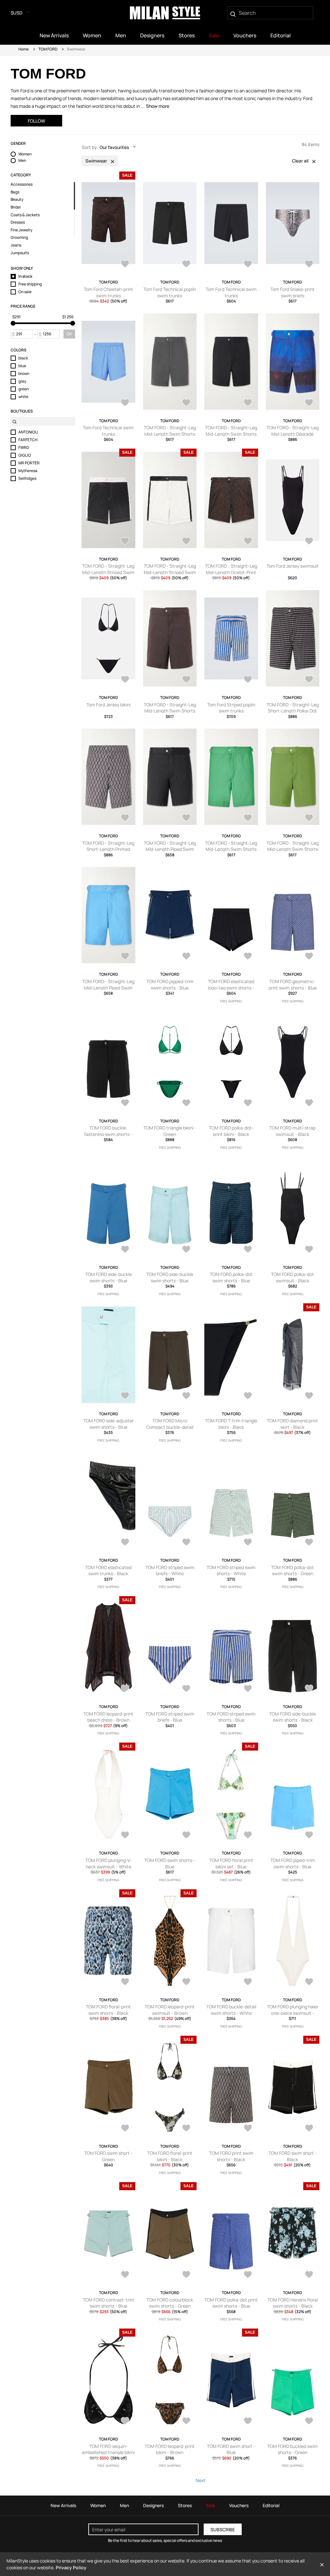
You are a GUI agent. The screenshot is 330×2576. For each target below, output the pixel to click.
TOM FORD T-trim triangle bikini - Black (231, 1424)
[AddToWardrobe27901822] (125, 2422)
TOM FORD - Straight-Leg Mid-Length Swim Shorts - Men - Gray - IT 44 (170, 434)
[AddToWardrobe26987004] (309, 818)
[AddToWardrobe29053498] (248, 542)
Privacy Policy (71, 2567)
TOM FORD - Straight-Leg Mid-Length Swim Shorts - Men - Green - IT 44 (231, 849)
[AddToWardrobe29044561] (186, 1103)
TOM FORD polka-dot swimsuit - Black (292, 1277)
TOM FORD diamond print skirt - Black (292, 1424)
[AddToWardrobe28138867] (309, 1836)
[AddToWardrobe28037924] (125, 2129)
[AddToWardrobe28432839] (248, 680)
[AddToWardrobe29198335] (248, 265)
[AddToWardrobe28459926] (309, 1543)
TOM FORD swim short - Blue (231, 2449)
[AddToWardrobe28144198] (248, 1836)
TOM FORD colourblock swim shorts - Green (170, 2303)
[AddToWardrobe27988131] (248, 2129)
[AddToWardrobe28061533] (309, 1982)
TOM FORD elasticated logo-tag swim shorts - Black (231, 988)
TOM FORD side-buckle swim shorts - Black (292, 1717)
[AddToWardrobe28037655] (186, 2129)
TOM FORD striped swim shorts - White (231, 1571)
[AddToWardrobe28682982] (248, 1396)
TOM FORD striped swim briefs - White (170, 1571)
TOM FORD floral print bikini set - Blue (231, 1863)
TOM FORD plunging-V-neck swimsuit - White (108, 1863)
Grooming (19, 237)
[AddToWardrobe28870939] (309, 1103)
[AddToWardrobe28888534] (248, 1103)
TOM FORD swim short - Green (108, 2156)
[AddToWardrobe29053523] (186, 542)
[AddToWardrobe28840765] (125, 1250)
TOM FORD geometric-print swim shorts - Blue (293, 985)
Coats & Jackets (25, 215)
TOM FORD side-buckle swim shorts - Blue (108, 1277)
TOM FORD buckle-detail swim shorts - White (231, 2010)
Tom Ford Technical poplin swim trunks (170, 292)
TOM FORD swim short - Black (293, 2156)
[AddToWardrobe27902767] (309, 2275)
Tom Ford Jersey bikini (108, 705)
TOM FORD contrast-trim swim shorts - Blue (108, 2303)
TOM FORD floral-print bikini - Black (170, 2156)
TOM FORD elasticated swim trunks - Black (108, 1571)
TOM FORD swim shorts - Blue (170, 1863)
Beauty (17, 200)
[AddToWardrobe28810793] (125, 680)
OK (69, 334)
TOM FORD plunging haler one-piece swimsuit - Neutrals (293, 2013)
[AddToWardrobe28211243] (309, 1689)
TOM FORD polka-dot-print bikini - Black (231, 1131)
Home (24, 49)
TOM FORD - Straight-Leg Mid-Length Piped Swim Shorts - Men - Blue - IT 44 (108, 988)
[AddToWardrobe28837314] (309, 1250)
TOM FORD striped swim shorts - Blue (231, 1717)
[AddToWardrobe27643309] (309, 680)
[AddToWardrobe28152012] (186, 1836)
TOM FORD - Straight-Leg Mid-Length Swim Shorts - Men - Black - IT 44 (231, 434)
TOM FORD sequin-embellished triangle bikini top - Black (108, 2452)
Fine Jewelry (21, 230)
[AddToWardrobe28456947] (125, 1689)
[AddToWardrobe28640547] (125, 1543)
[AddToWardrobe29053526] (125, 542)
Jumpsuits (20, 253)
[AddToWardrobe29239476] (186, 957)
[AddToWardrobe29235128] (125, 265)
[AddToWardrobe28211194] (125, 1836)
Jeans (16, 245)
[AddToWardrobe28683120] (186, 1396)
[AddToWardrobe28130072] (125, 1982)
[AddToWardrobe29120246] (248, 403)
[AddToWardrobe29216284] (186, 265)
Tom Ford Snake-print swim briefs (292, 292)
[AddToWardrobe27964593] (309, 2129)
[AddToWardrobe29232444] (248, 957)
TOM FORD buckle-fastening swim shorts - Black (108, 1134)
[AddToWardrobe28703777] (125, 1396)
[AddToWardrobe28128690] (186, 1982)
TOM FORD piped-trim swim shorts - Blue (293, 1863)
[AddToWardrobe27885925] (309, 2422)
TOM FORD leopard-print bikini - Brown (170, 2449)
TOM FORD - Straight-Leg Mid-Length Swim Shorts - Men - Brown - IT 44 (170, 711)
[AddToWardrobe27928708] (125, 2275)
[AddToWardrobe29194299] (186, 403)
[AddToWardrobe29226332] (309, 957)
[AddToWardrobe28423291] (186, 1689)
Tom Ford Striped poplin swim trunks (231, 708)
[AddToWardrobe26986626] (125, 957)
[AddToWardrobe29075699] (309, 403)
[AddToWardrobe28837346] (248, 1250)
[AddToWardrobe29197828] (309, 265)
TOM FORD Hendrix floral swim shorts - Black (293, 2303)
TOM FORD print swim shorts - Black (231, 2156)
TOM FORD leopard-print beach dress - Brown (108, 1717)
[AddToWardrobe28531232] (186, 1543)
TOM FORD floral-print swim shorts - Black (108, 2010)
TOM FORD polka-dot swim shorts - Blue (231, 1277)
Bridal (16, 207)
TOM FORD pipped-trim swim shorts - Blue (170, 985)
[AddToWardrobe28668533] (309, 1396)
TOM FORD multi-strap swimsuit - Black (292, 1131)
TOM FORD (48, 49)
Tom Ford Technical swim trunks (231, 292)
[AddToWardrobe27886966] (248, 2422)
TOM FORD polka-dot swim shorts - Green (292, 1571)
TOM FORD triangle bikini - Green (170, 1131)
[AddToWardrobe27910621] (186, 2275)
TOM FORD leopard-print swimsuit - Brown (170, 2010)
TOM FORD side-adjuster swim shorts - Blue (108, 1424)
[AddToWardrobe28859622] (309, 542)
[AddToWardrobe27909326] (248, 2275)
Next (201, 2480)
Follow (36, 121)
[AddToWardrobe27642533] (125, 818)
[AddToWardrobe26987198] (186, 818)
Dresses (18, 222)
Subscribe (223, 2530)
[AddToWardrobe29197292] (125, 403)
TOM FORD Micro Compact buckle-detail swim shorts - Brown (170, 1427)
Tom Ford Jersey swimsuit (293, 566)
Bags (15, 192)
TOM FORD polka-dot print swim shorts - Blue (231, 2303)
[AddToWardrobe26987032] (248, 818)
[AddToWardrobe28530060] (248, 1543)
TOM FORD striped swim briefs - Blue (170, 1717)
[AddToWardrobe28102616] (248, 1982)
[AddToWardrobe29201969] (125, 1103)
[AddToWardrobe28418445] (248, 1689)
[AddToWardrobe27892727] (186, 2422)
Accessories (22, 184)
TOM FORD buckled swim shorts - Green (292, 2449)
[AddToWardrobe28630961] (186, 680)
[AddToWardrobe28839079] (186, 1250)
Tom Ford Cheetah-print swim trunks (108, 292)
